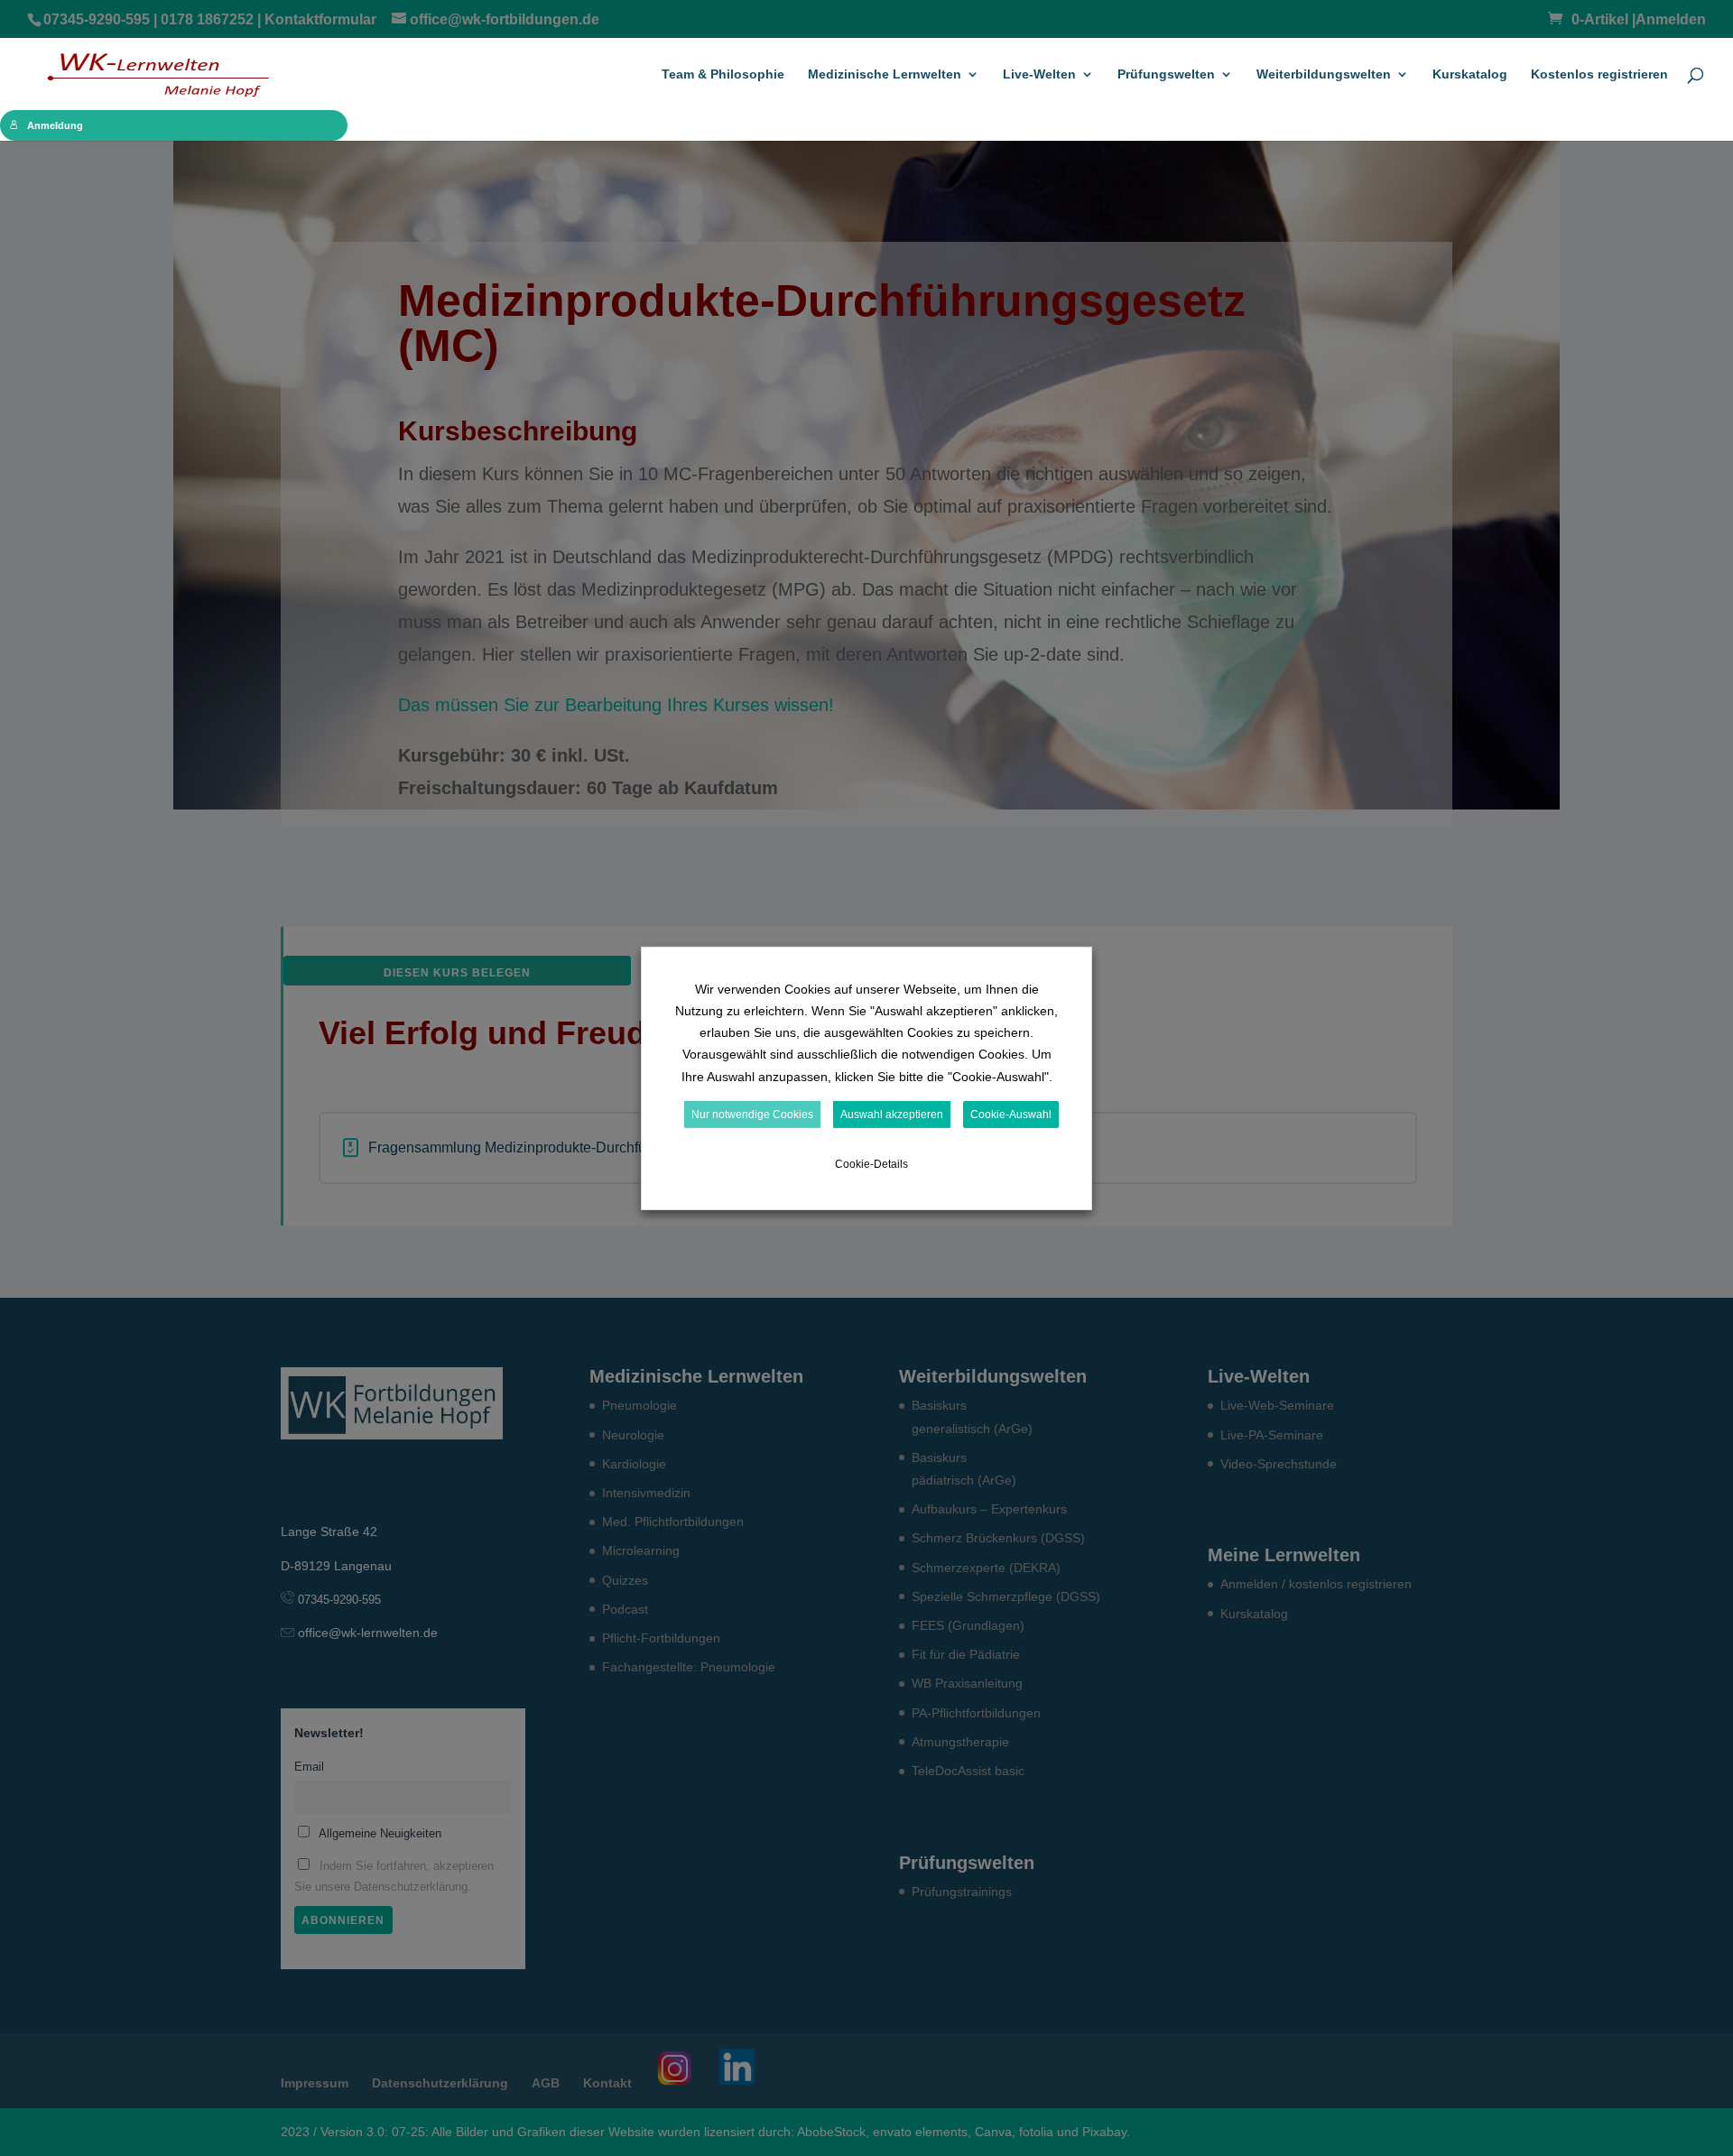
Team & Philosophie (723, 74)
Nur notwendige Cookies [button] (752, 1115)
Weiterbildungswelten (1324, 74)
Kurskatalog (1470, 74)
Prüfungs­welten (1166, 74)
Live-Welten (1039, 74)
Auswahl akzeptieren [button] (892, 1115)
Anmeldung (55, 125)
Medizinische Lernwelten (885, 74)
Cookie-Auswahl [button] (1011, 1115)
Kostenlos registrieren (1599, 74)
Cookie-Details (871, 1164)
